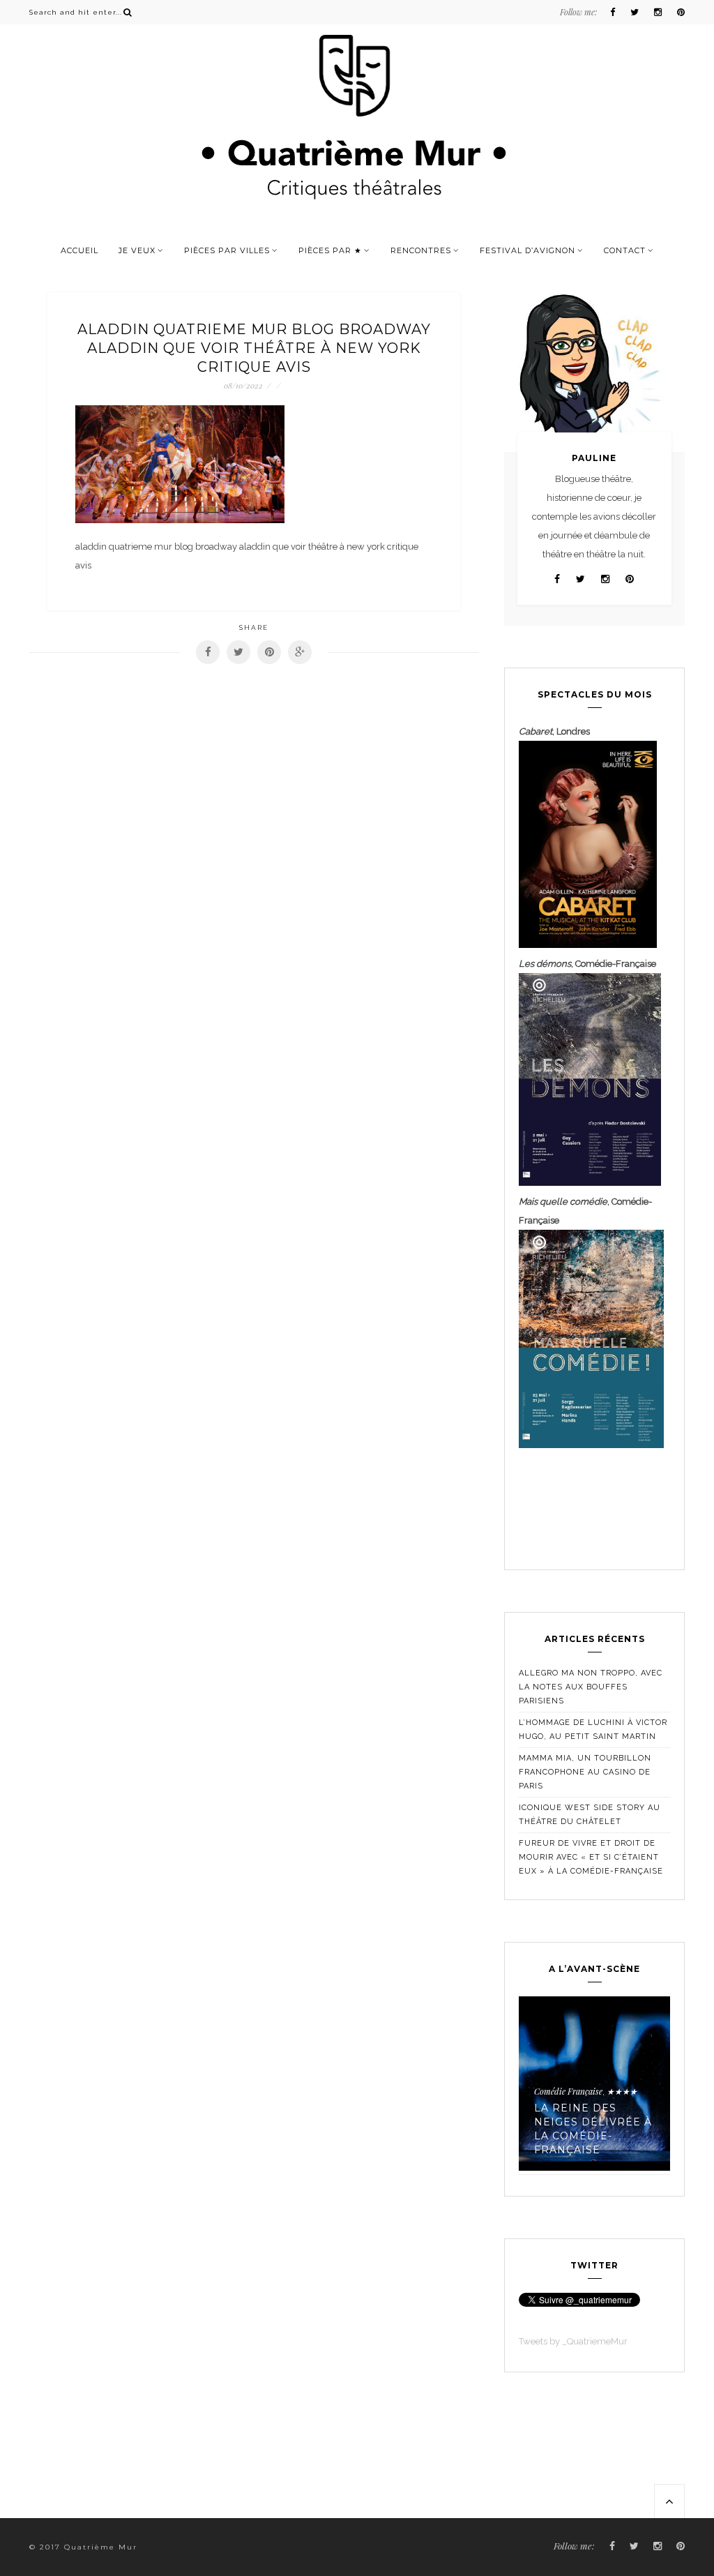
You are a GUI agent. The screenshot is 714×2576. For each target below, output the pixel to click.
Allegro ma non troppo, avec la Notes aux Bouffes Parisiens (591, 1687)
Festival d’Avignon (527, 250)
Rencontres (421, 250)
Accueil (79, 250)
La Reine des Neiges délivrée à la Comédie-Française (593, 2129)
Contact (625, 250)
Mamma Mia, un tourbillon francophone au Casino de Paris (585, 1772)
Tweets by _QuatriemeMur (573, 2341)
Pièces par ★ (330, 250)
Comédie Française (568, 2091)
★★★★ (622, 2091)
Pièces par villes (227, 250)
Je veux (137, 250)
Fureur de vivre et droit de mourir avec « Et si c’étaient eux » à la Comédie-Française (591, 1857)
